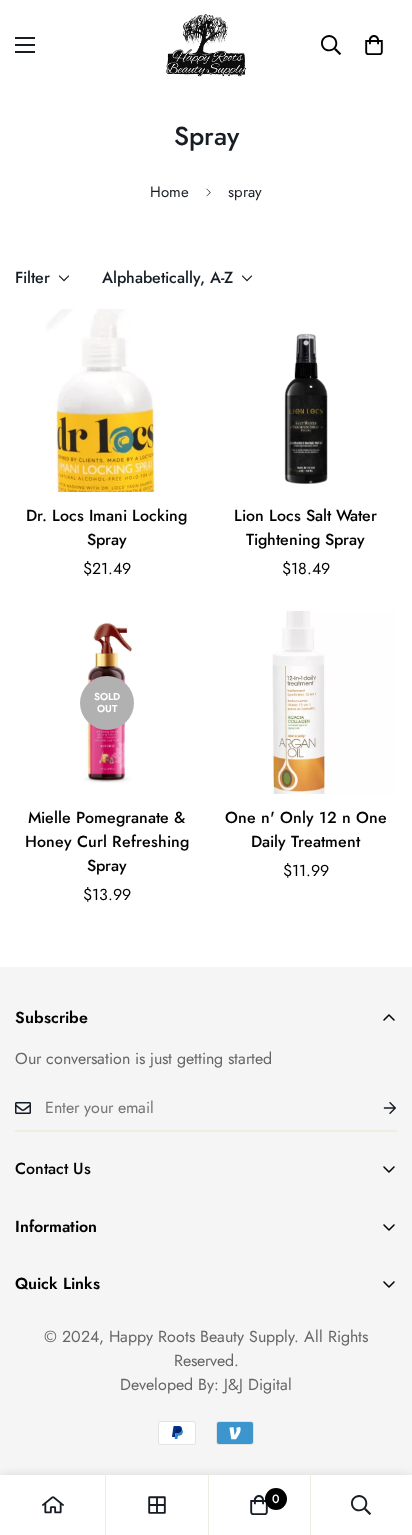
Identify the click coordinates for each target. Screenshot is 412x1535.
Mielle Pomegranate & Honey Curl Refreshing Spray (107, 841)
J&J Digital (258, 1384)
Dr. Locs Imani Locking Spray (106, 527)
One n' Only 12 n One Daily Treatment (306, 829)
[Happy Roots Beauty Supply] (206, 45)
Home (169, 192)
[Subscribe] (374, 1108)
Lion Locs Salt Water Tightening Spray (305, 527)
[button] (374, 45)
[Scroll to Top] (376, 1429)
